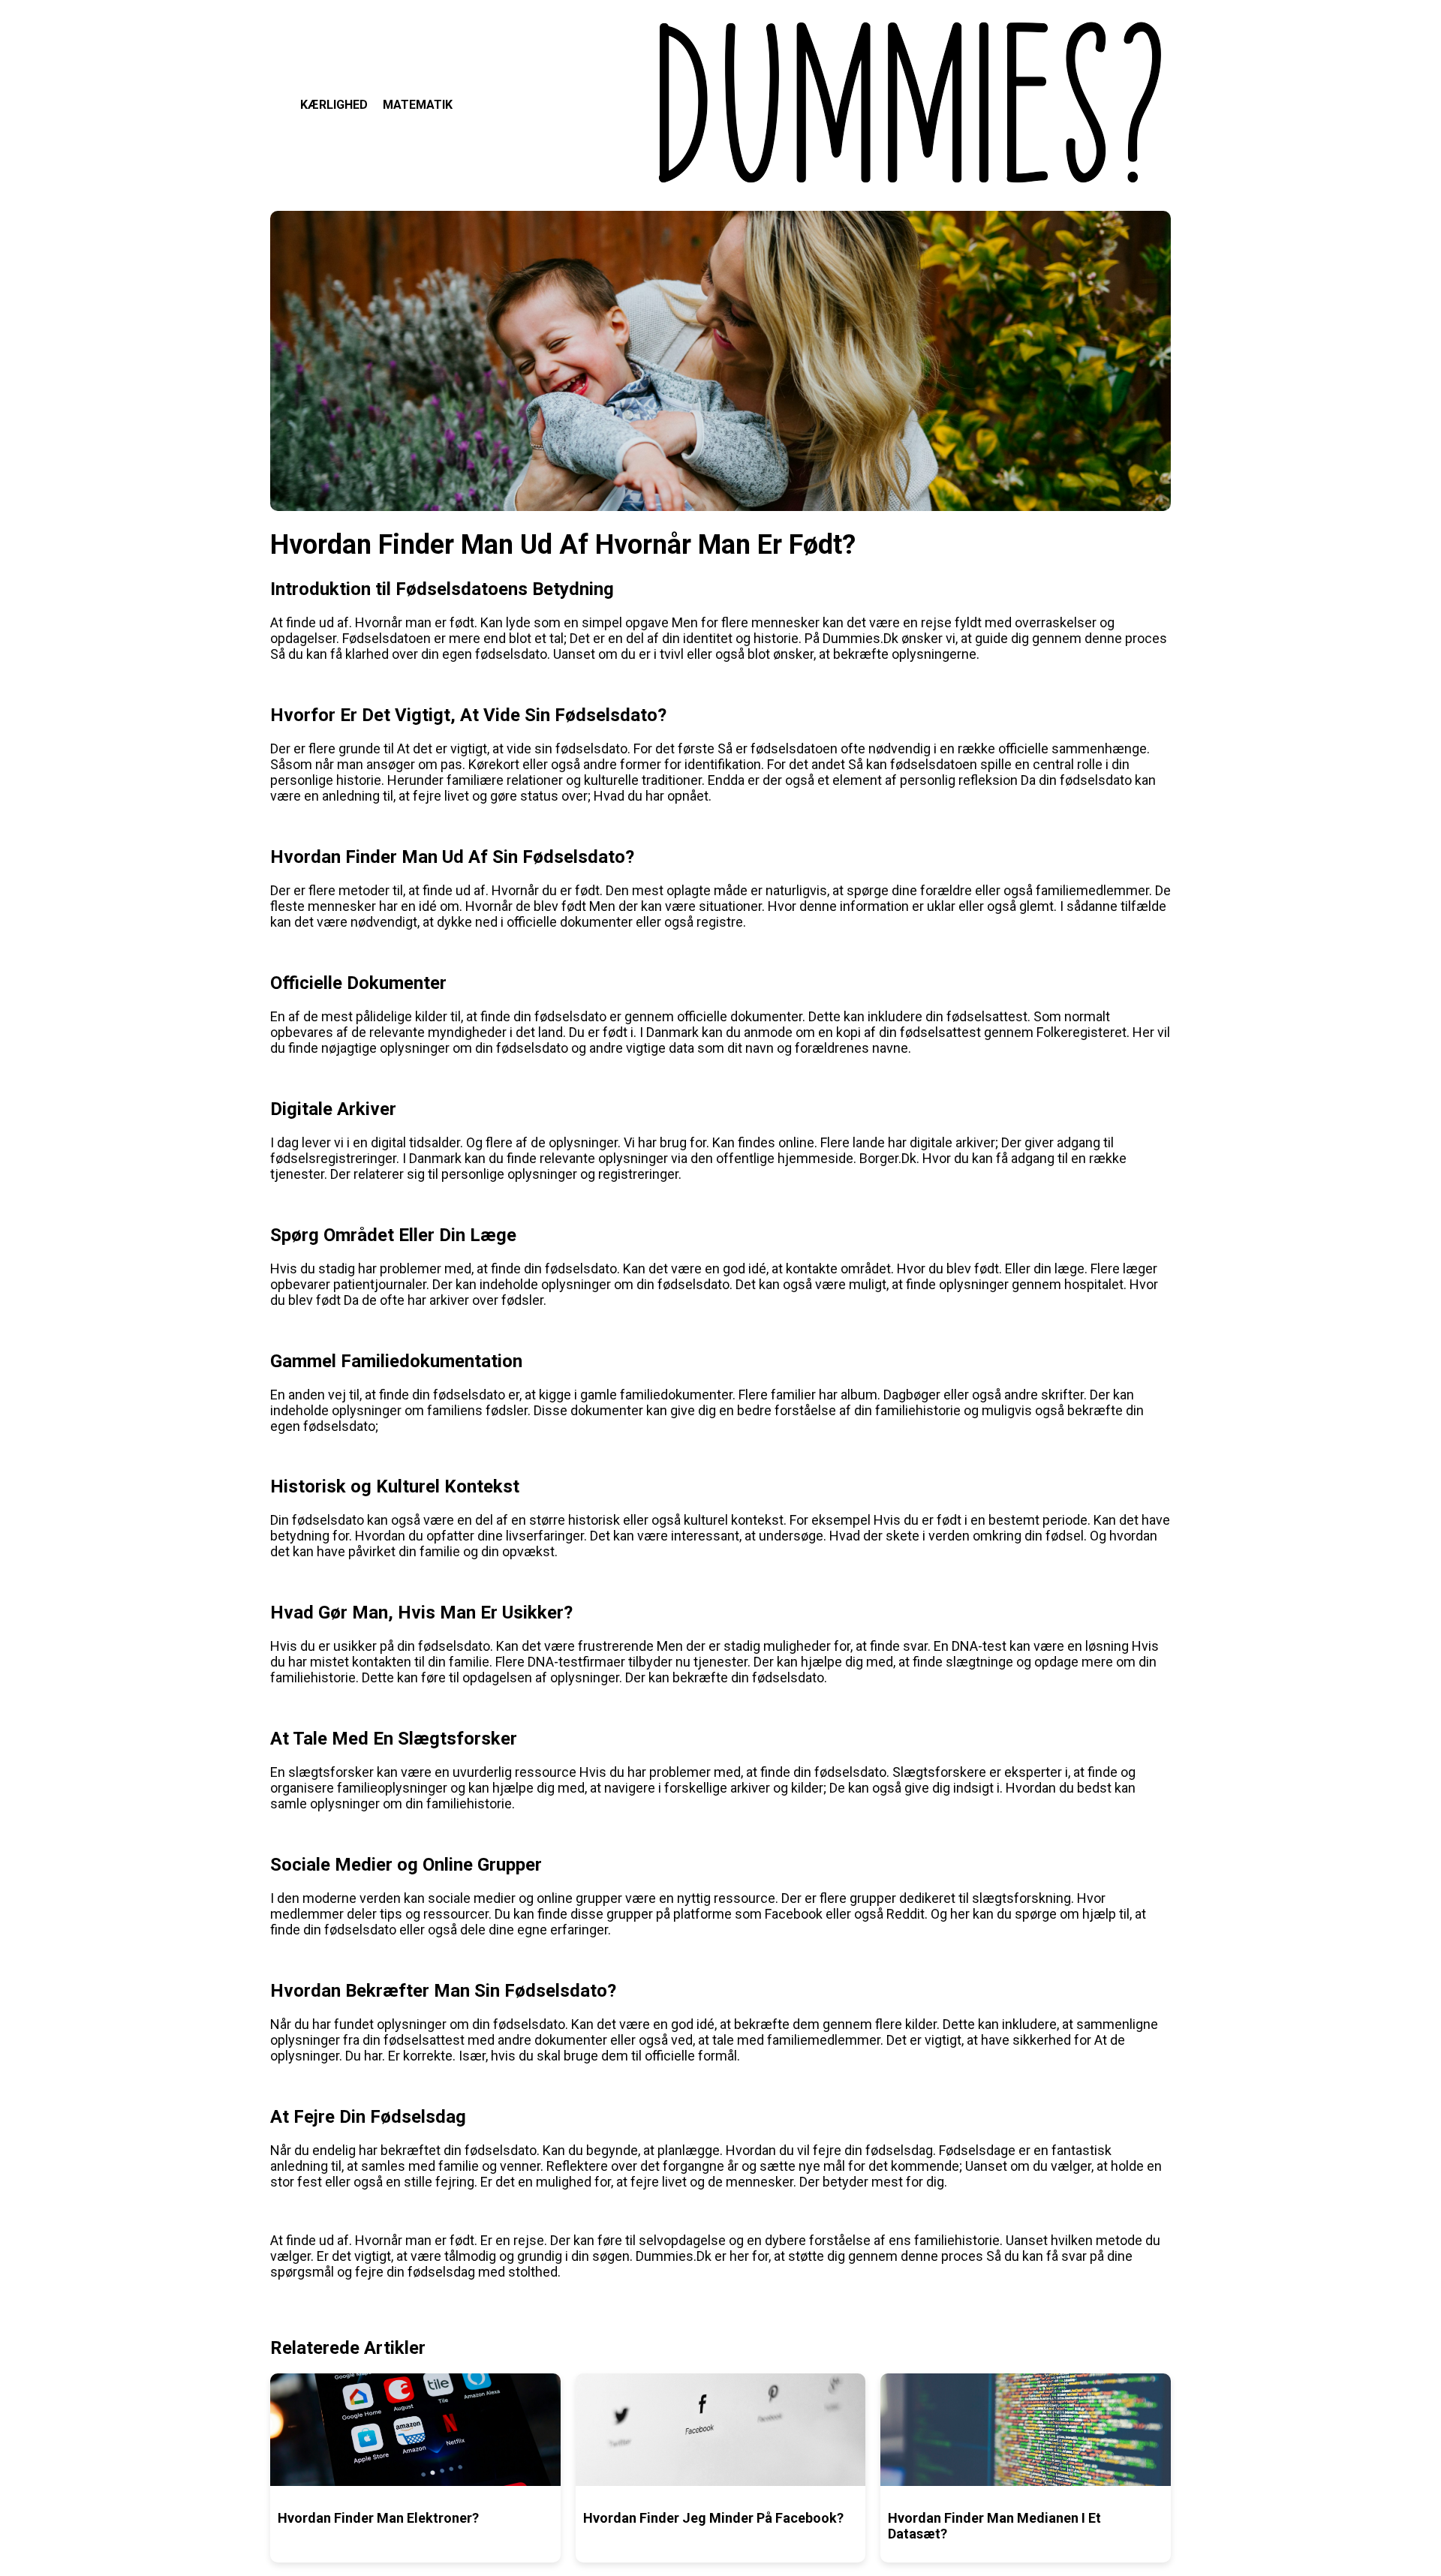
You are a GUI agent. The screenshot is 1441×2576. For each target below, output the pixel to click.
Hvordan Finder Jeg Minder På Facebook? (713, 2518)
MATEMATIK (418, 105)
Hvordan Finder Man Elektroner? (378, 2518)
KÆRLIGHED (334, 105)
